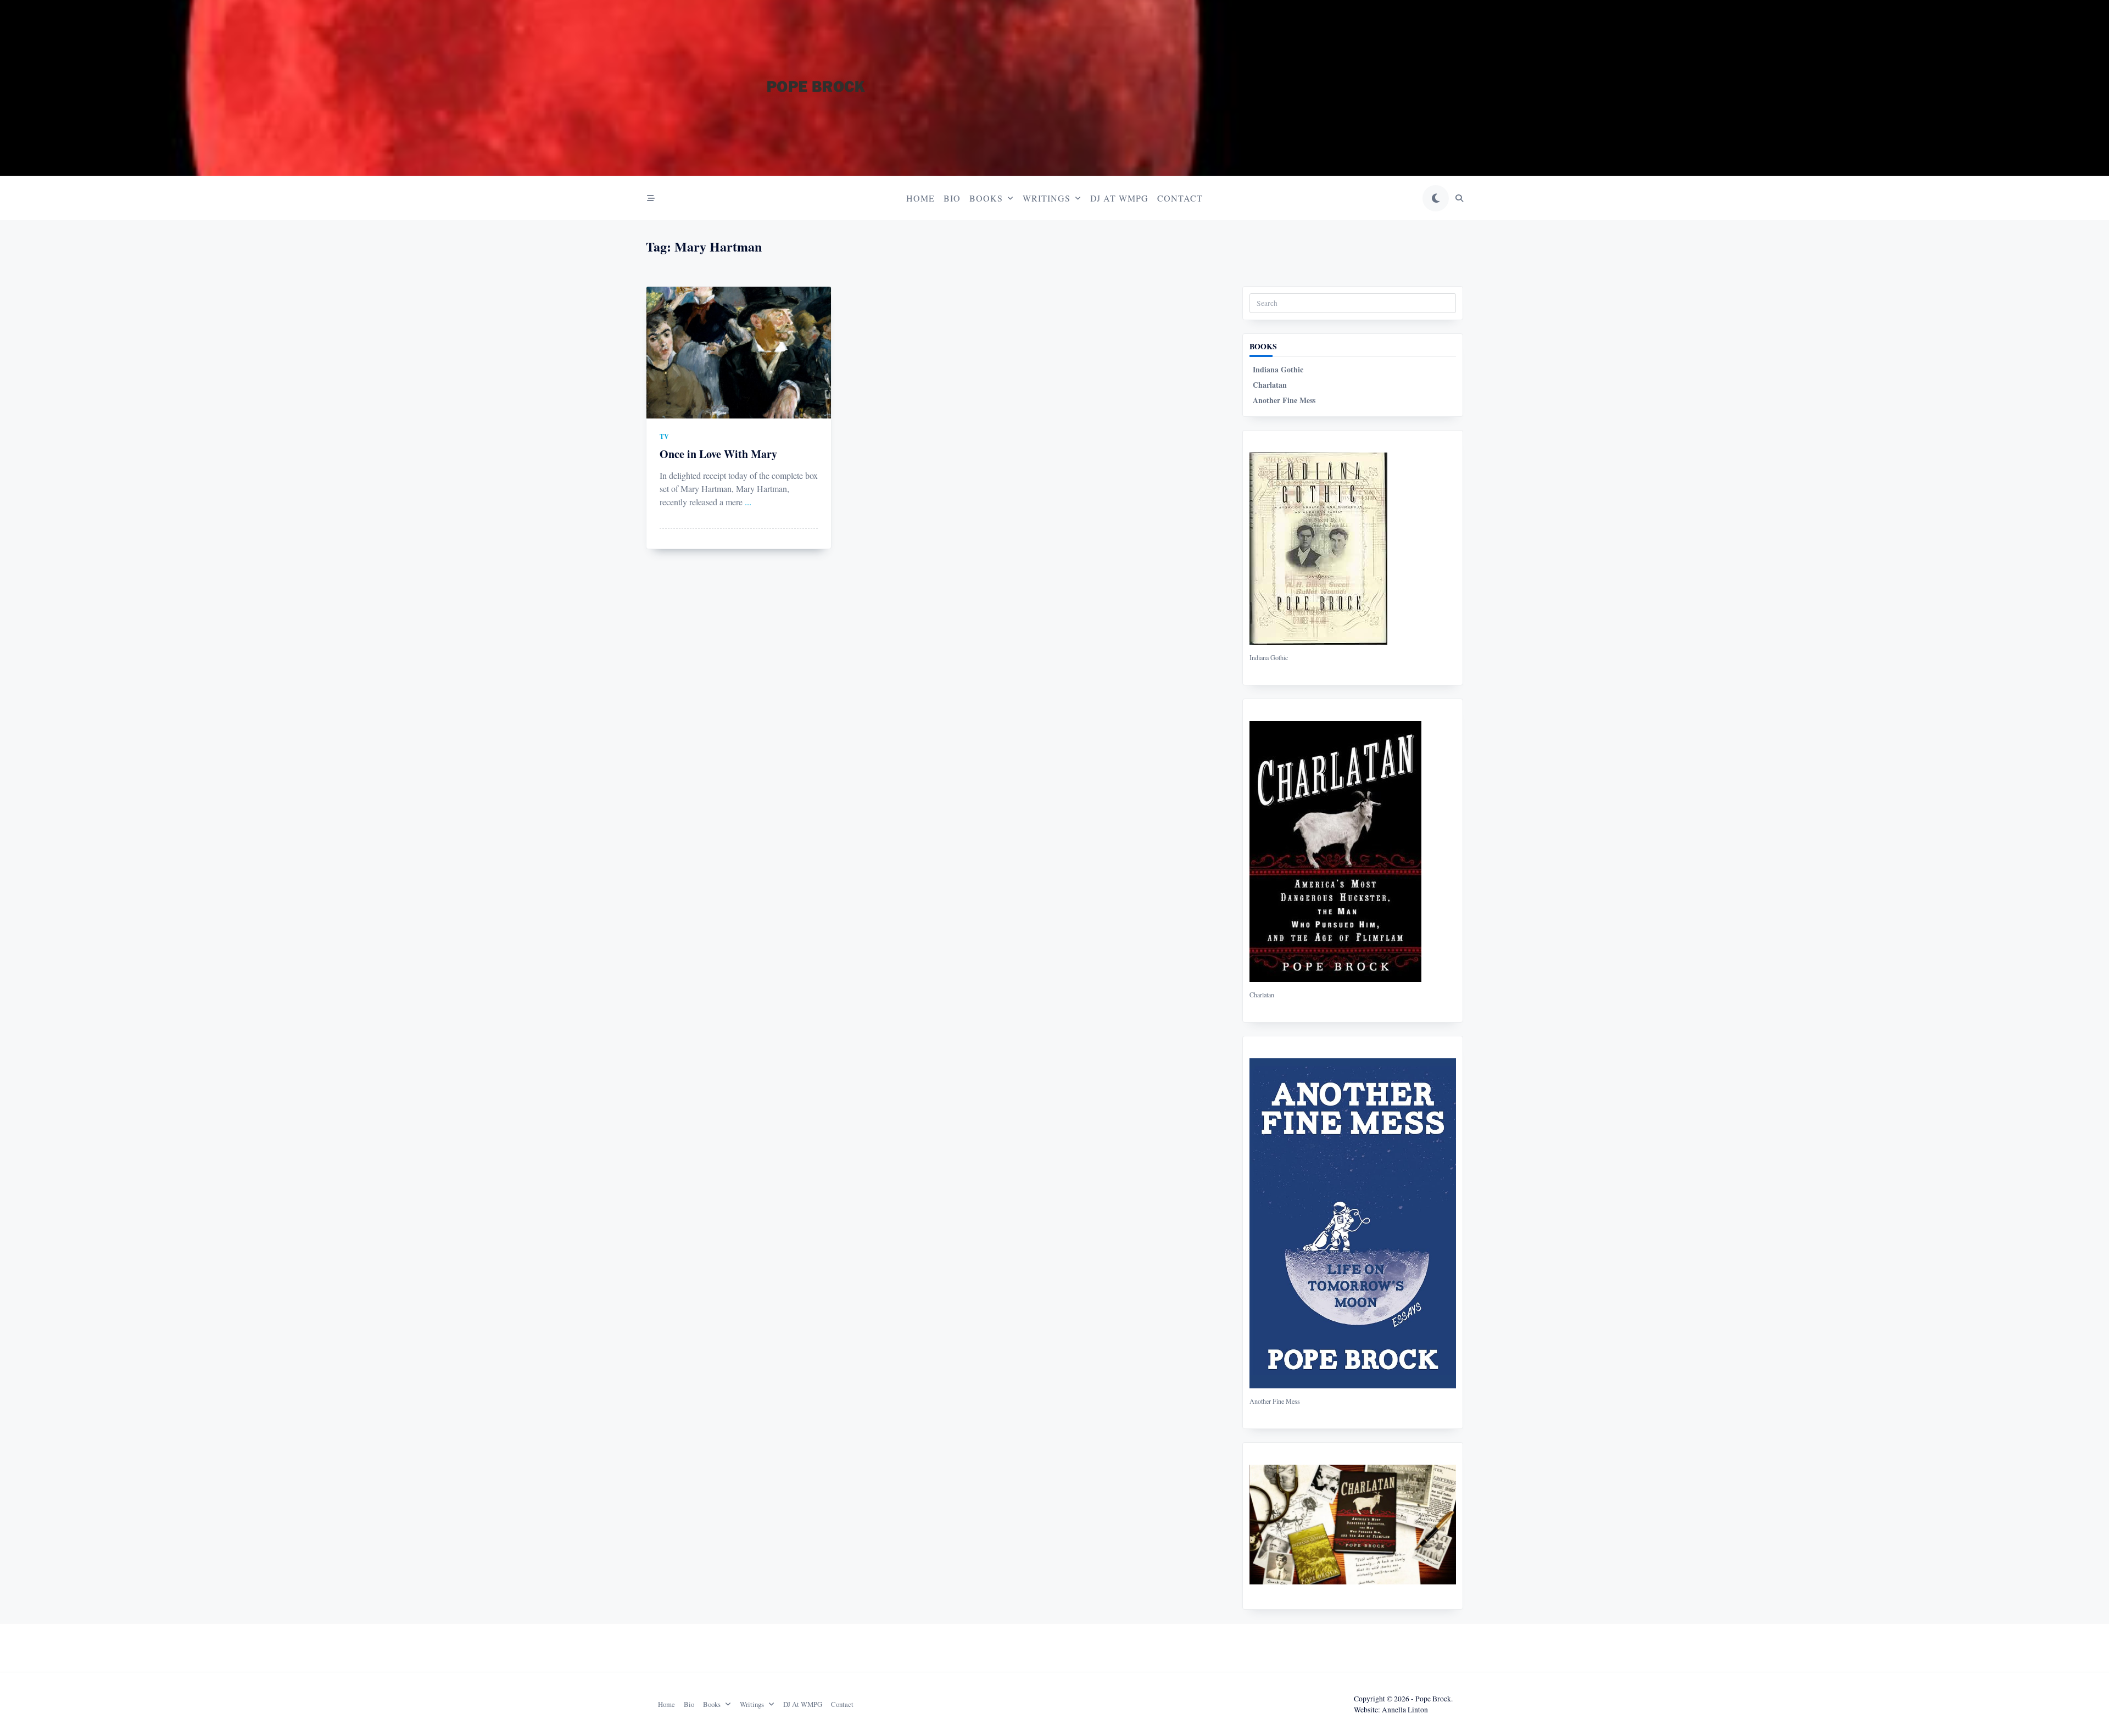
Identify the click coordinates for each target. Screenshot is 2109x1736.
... (748, 502)
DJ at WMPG (1119, 198)
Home (920, 198)
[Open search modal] (1459, 198)
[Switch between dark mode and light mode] (1436, 198)
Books (986, 198)
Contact (1180, 198)
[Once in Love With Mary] (739, 353)
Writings (1047, 198)
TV (664, 436)
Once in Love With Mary (718, 454)
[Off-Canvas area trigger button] (651, 198)
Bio (952, 198)
